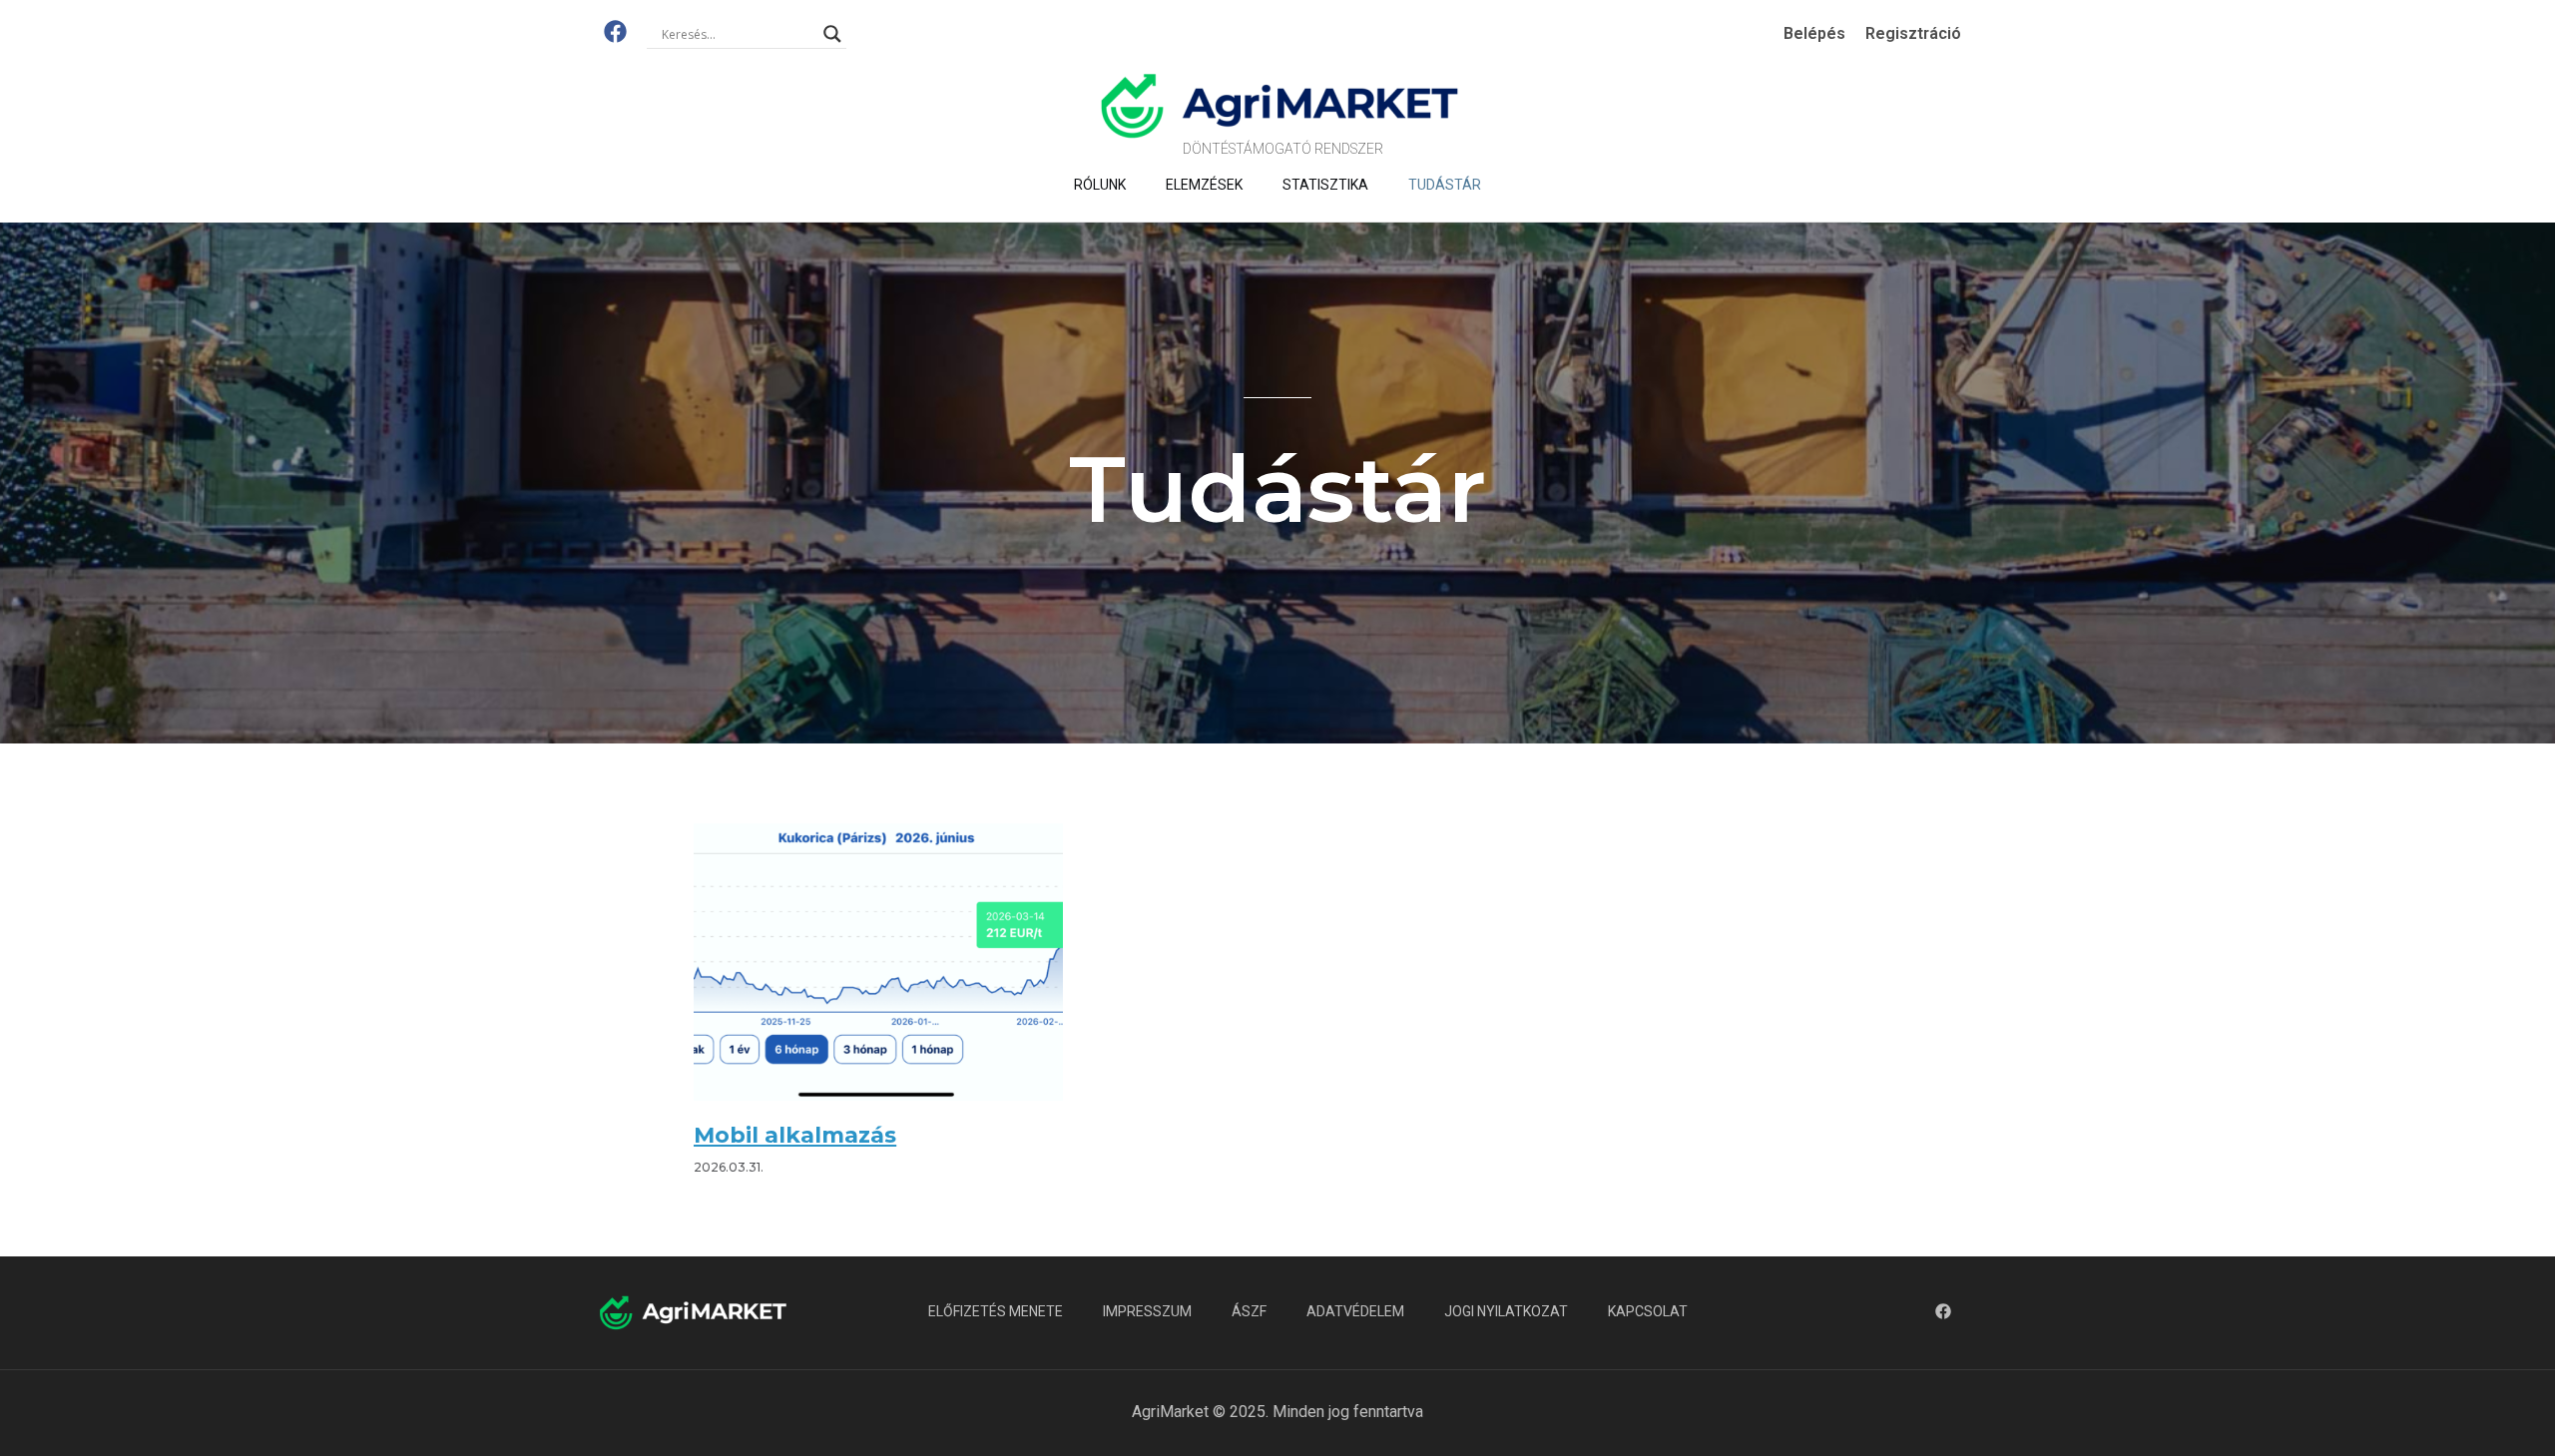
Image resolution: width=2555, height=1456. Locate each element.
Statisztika (1325, 185)
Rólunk (1100, 185)
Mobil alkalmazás (795, 1135)
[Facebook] (615, 31)
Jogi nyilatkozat (1506, 1311)
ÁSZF (1249, 1311)
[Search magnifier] (832, 34)
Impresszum (1147, 1311)
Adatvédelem (1355, 1311)
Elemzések (1204, 185)
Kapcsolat (1648, 1311)
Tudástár (1445, 185)
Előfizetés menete (996, 1311)
